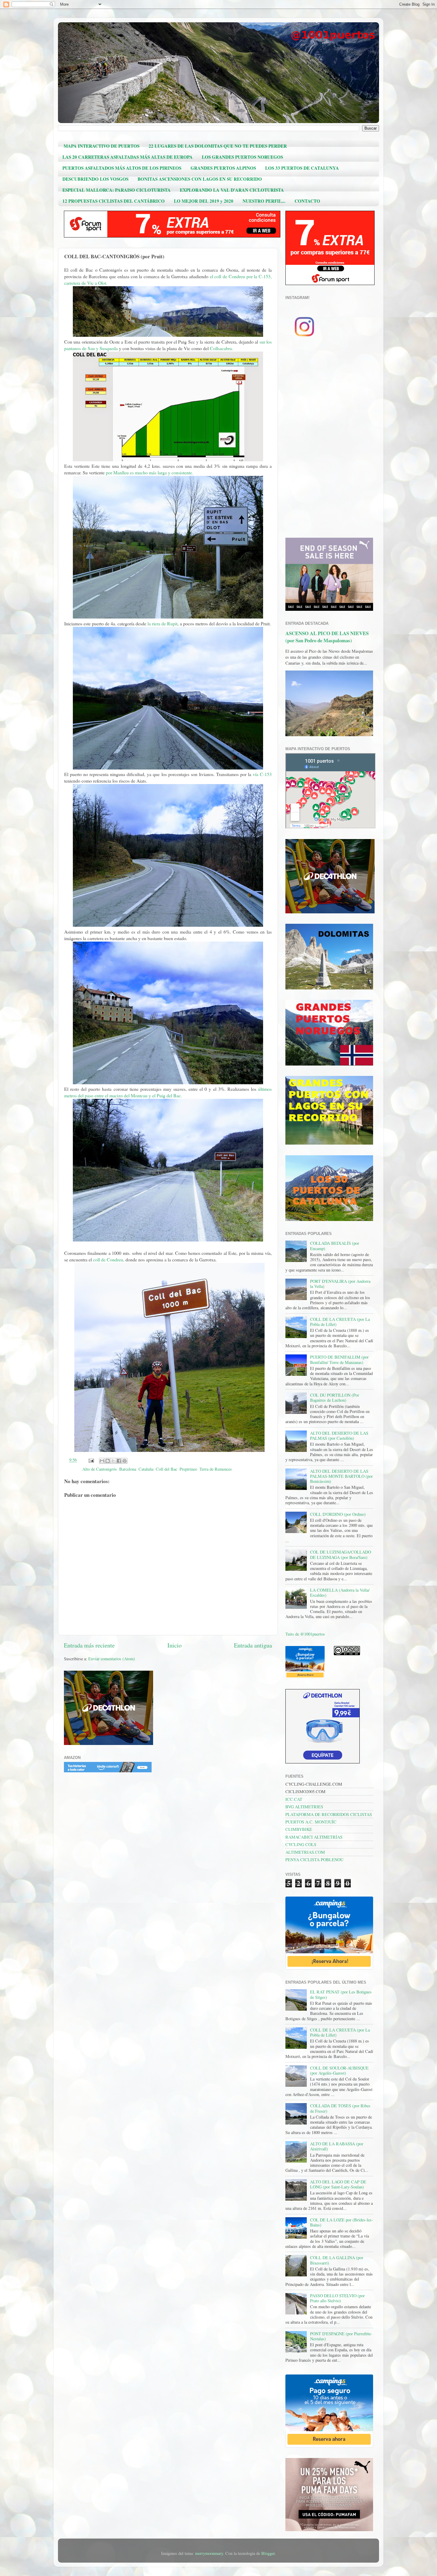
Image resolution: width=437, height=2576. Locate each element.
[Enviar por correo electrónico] (102, 1461)
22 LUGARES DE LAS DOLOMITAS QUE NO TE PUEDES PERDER (218, 146)
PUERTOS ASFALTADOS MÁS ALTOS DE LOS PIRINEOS (122, 168)
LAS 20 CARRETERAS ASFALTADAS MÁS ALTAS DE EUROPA (128, 157)
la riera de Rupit (162, 623)
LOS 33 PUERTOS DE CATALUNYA (302, 168)
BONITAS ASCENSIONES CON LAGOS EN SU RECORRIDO (200, 179)
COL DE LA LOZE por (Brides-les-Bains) (342, 2222)
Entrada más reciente (89, 1645)
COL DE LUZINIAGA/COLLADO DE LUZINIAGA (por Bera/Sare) (341, 1554)
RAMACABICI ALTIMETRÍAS (314, 1837)
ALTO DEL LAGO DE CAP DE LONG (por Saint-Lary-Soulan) (338, 2184)
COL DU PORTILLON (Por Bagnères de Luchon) (335, 1398)
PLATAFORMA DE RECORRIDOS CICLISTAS (329, 1814)
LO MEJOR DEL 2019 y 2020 (204, 201)
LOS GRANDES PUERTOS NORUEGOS (242, 157)
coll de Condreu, (109, 1259)
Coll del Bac (166, 1469)
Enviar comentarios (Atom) (112, 1659)
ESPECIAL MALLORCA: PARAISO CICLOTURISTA (117, 190)
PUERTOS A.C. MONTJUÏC (311, 1822)
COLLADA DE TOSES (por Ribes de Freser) (340, 2108)
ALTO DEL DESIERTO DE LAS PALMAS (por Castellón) (339, 1436)
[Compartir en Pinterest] (125, 1461)
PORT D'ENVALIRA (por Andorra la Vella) (340, 1284)
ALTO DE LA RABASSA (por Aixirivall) (337, 2146)
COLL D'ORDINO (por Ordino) (338, 1514)
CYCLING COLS (301, 1844)
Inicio (175, 1645)
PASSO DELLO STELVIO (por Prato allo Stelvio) (337, 2298)
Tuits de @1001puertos (305, 1634)
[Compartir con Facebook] (119, 1461)
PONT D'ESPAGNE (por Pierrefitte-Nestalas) (341, 2336)
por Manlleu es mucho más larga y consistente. (150, 472)
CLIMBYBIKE (299, 1829)
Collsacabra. (221, 348)
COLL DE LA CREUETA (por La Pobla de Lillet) (340, 1322)
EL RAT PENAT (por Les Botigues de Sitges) (341, 1994)
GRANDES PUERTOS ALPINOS (223, 168)
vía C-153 (262, 774)
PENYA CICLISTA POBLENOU (314, 1860)
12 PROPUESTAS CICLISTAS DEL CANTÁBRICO (114, 201)
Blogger (268, 2553)
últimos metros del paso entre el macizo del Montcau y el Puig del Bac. (168, 1092)
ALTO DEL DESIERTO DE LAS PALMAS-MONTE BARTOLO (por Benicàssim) (341, 1476)
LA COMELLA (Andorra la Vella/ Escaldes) (340, 1593)
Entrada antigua (253, 1645)
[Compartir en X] (113, 1461)
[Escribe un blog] (108, 1461)
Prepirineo (188, 1469)
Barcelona (128, 1469)
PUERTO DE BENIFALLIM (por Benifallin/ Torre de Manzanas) (339, 1359)
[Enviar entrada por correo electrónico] (91, 1460)
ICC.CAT (294, 1799)
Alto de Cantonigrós (100, 1469)
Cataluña (146, 1469)
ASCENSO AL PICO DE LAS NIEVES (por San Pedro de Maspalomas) (327, 637)
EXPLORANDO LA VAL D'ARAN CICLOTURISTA (232, 190)
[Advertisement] (329, 440)
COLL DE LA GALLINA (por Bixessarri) (337, 2260)
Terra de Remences (216, 1469)
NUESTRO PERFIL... (264, 201)
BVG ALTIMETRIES (304, 1807)
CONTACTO (307, 201)
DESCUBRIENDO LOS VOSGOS (95, 179)
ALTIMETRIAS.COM (305, 1852)
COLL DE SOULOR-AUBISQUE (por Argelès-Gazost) (339, 2070)
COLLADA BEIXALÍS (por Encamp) (335, 1246)
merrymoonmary (209, 2553)
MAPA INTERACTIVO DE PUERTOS (102, 146)
